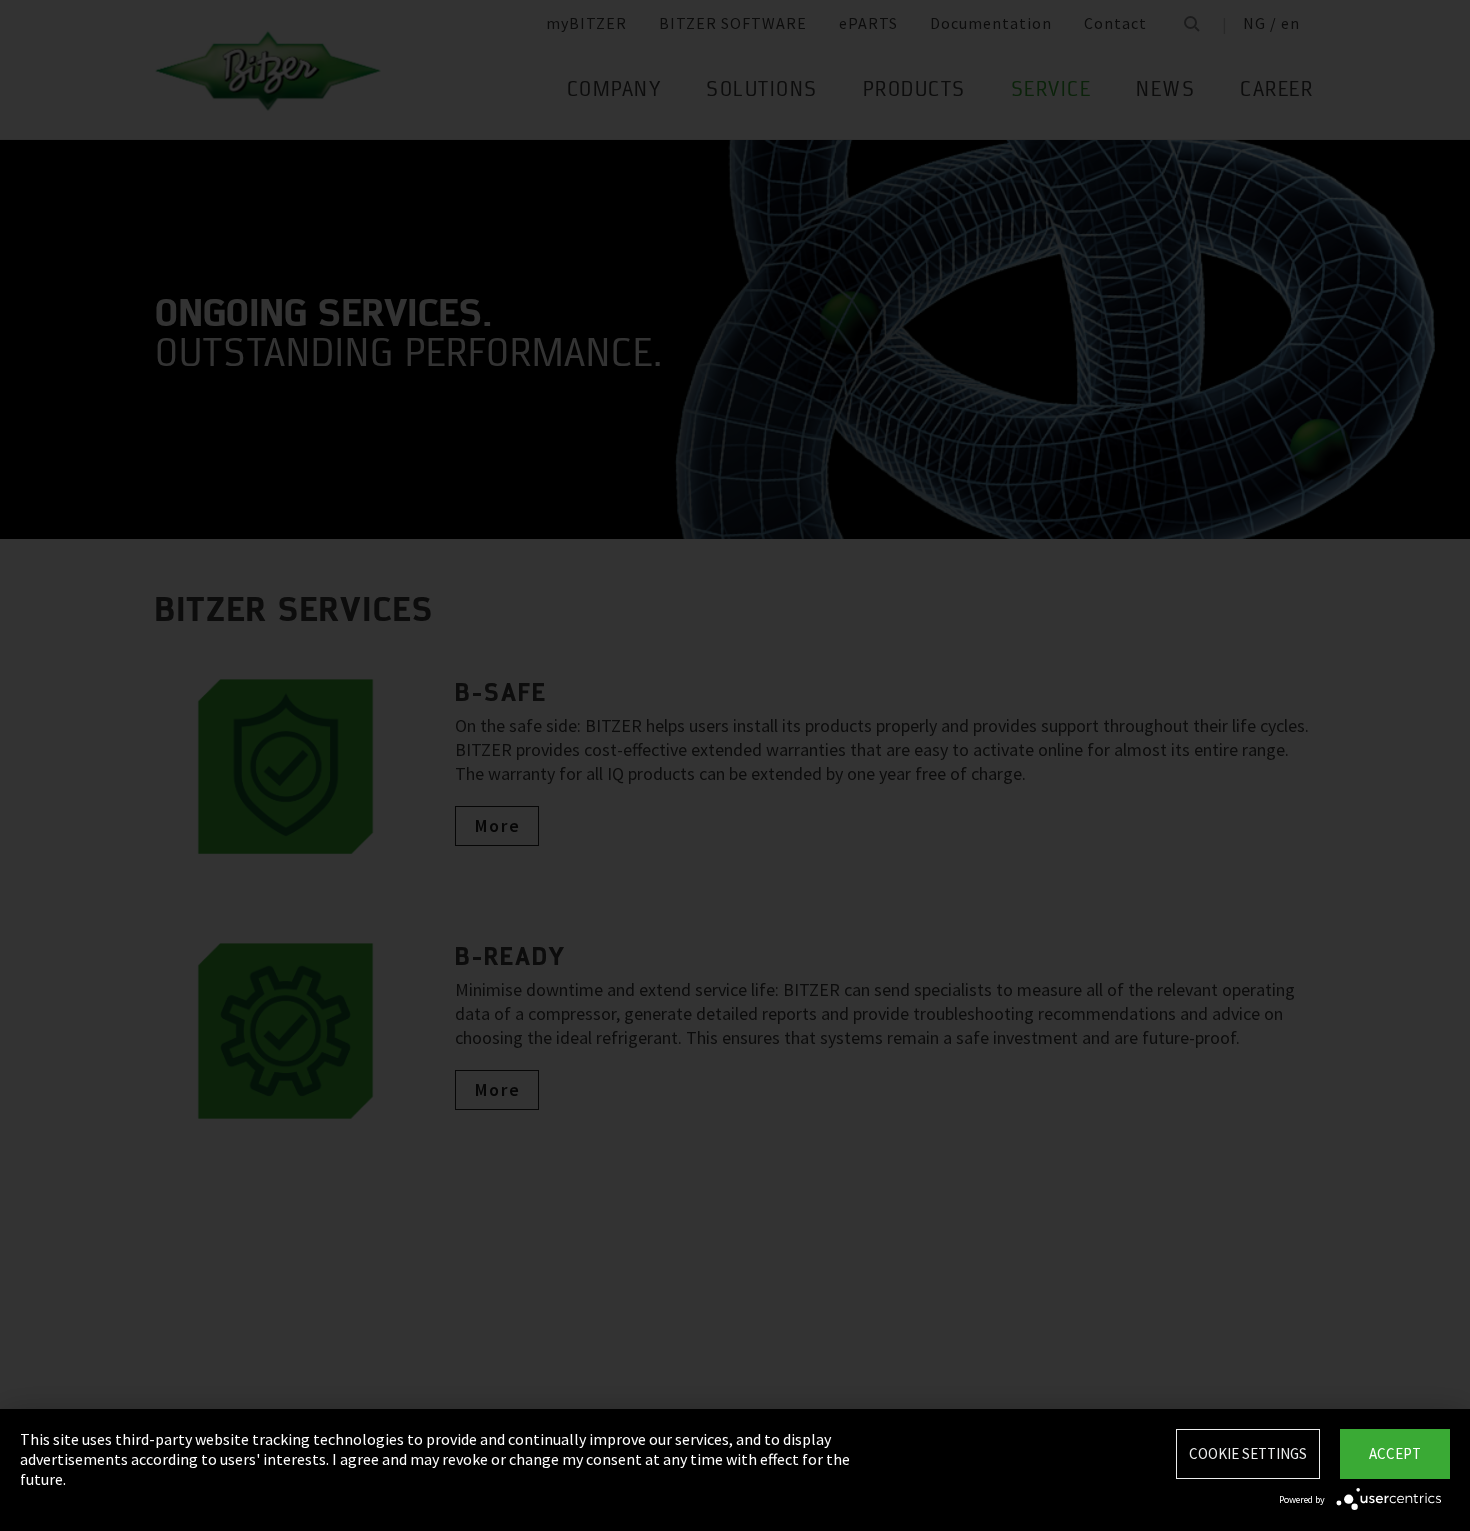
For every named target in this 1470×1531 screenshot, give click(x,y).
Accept (1395, 1453)
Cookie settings (1248, 1453)
